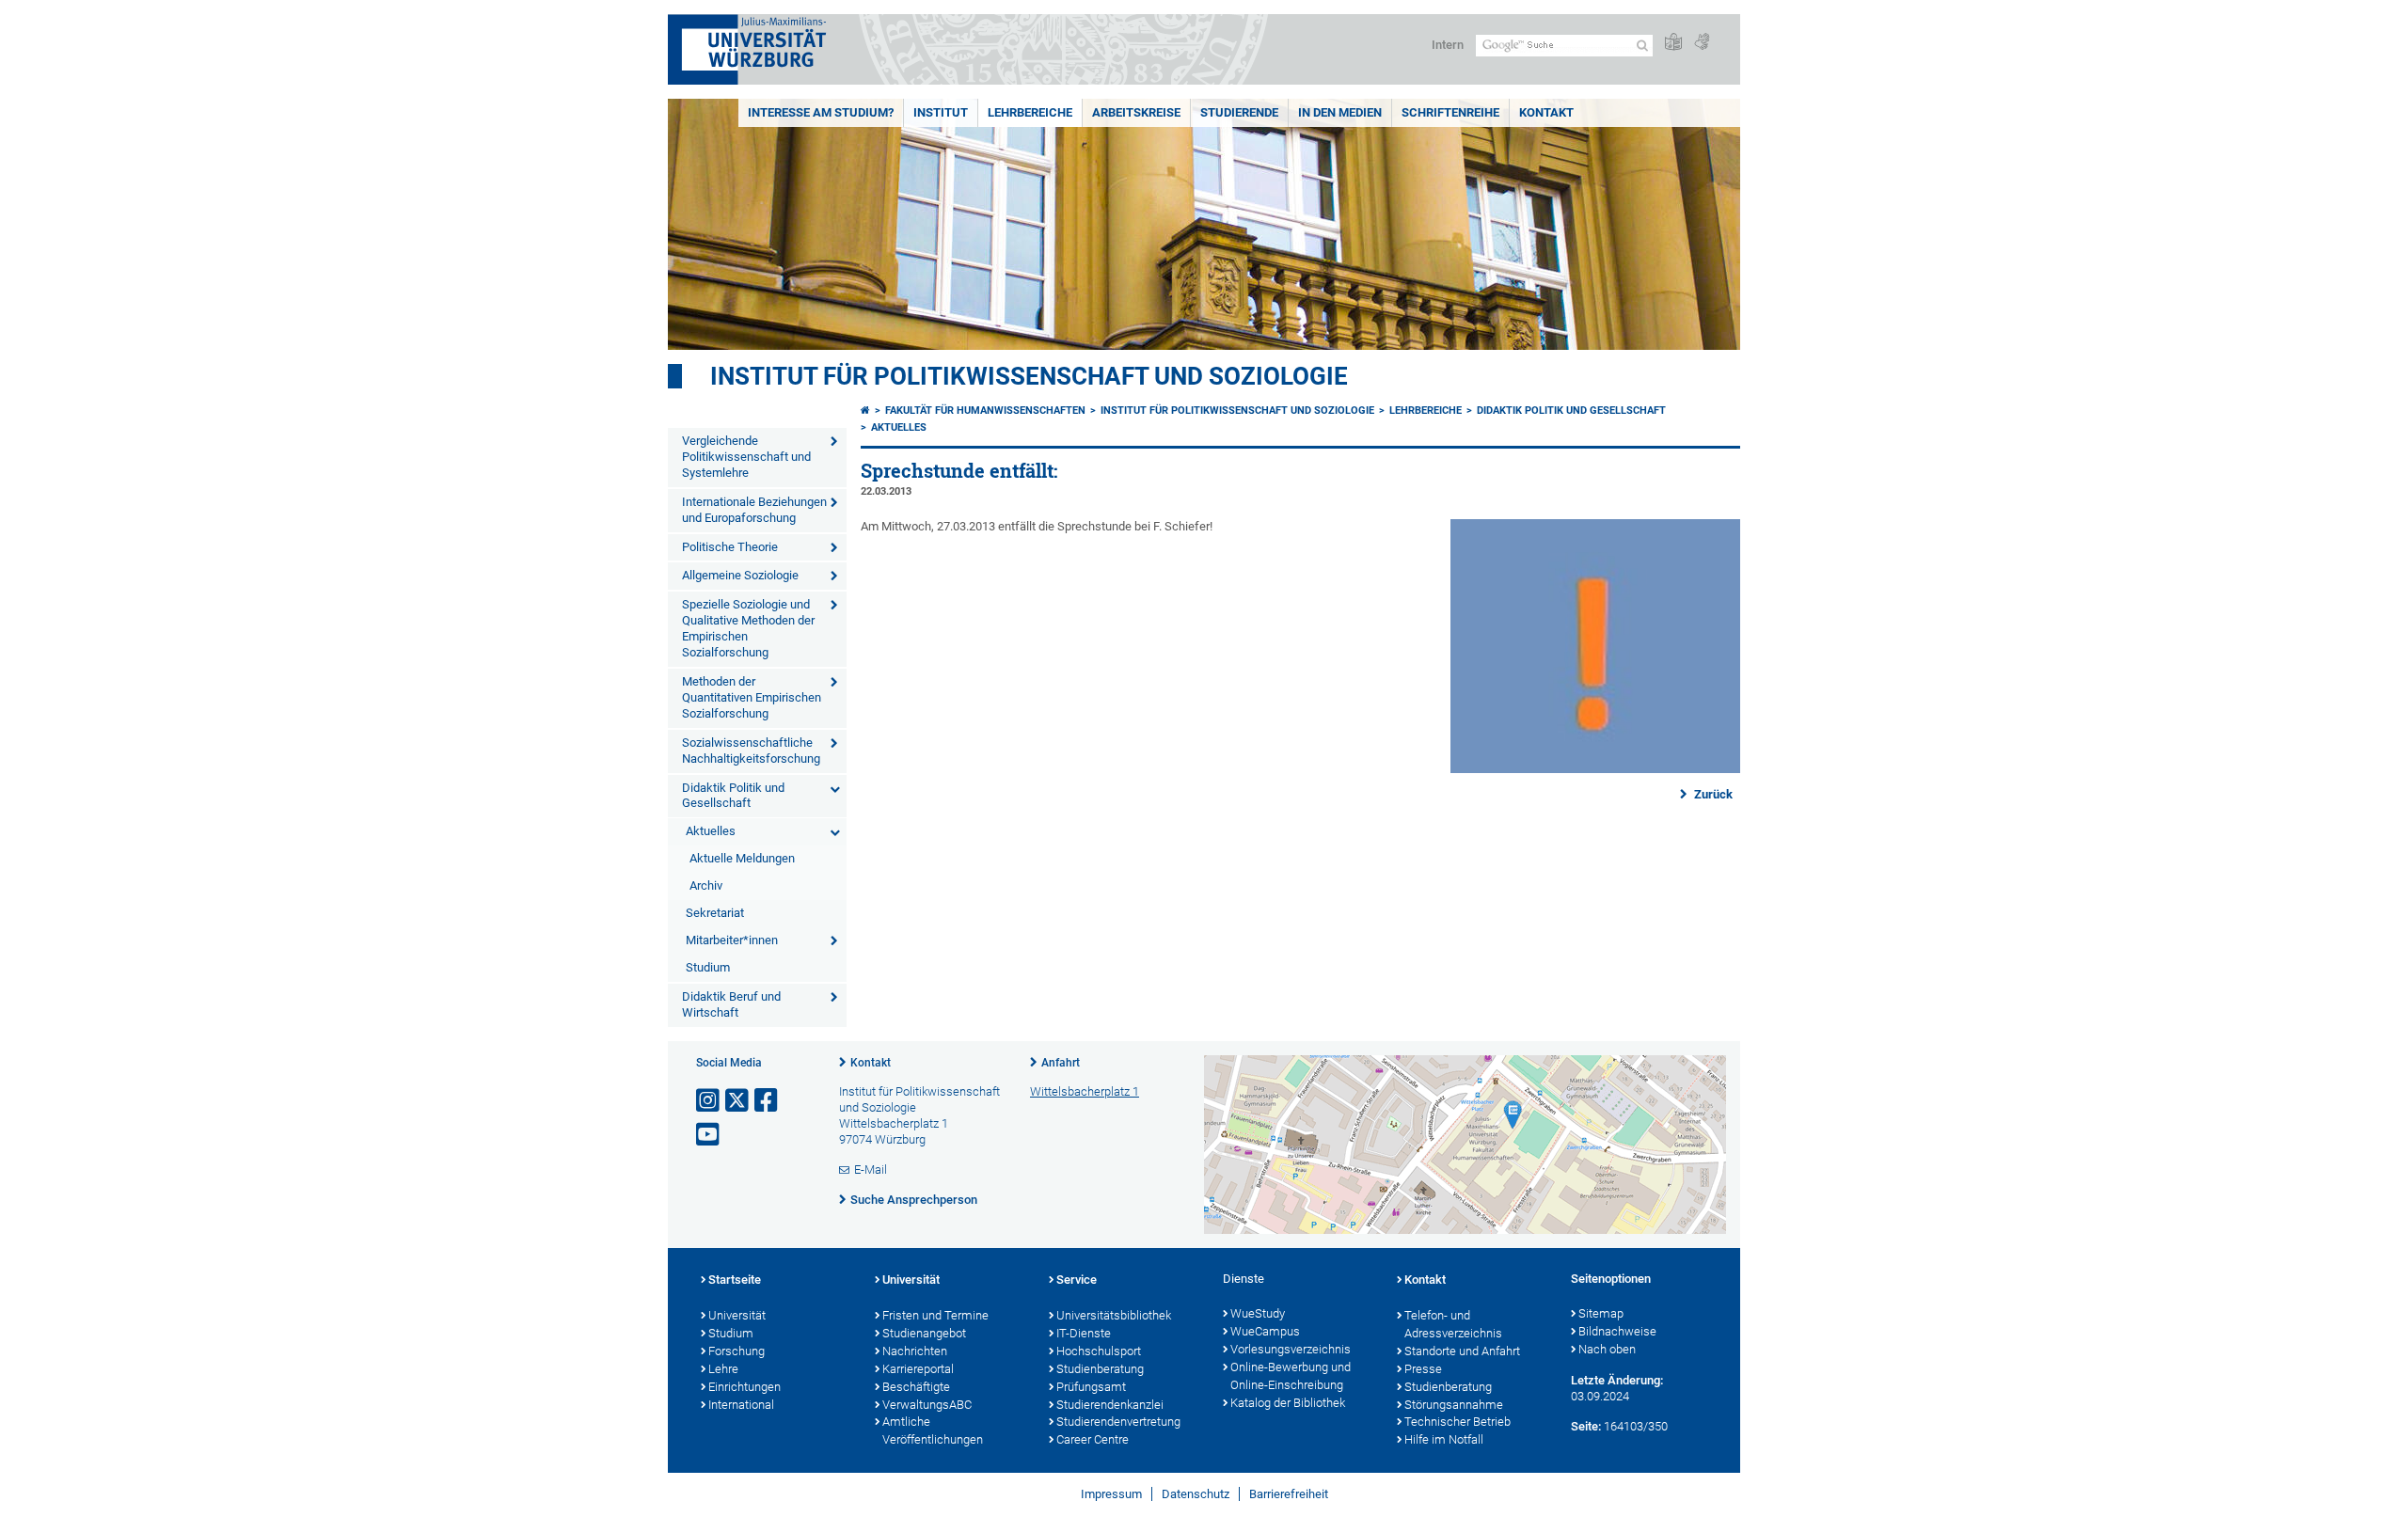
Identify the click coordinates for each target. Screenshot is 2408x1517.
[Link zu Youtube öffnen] (709, 1135)
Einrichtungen (745, 1387)
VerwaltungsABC (927, 1405)
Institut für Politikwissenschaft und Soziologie (1029, 376)
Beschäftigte (916, 1387)
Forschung (737, 1351)
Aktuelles (711, 831)
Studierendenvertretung (1118, 1422)
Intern (1448, 45)
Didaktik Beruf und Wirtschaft (731, 1004)
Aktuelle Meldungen (742, 858)
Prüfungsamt (1091, 1387)
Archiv (706, 885)
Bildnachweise (1617, 1331)
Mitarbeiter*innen (732, 940)
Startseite (735, 1280)
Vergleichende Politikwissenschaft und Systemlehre (746, 457)
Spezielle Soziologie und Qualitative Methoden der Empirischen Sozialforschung (748, 628)
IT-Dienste (1084, 1333)
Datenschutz (1196, 1494)
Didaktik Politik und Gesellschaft (733, 796)
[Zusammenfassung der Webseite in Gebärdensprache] (1702, 43)
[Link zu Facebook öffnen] (768, 1101)
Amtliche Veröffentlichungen (933, 1430)
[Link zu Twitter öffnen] (738, 1101)
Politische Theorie (730, 547)
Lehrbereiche (1030, 112)
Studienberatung (1100, 1369)
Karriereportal (918, 1369)
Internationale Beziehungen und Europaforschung (754, 510)
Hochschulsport (1099, 1351)
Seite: (1586, 1426)
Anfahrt (1061, 1063)
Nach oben (1607, 1349)
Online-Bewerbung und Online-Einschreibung (1291, 1376)
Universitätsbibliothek (1114, 1315)
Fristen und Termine (935, 1315)
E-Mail (871, 1169)
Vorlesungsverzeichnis (1291, 1349)
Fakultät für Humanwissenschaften (985, 411)
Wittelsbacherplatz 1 (1085, 1091)
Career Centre (1093, 1439)
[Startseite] (865, 411)
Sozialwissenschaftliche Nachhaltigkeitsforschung (751, 751)
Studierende (1239, 112)
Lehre (723, 1369)
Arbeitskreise (1136, 112)
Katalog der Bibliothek (1288, 1403)
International (741, 1405)
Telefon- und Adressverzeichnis (1453, 1324)
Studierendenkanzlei (1110, 1405)
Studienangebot (924, 1333)
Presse (1423, 1369)
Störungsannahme (1454, 1405)
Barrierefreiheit (1289, 1494)
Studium (708, 967)
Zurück (1712, 794)
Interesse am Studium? (821, 112)
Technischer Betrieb (1457, 1422)
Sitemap (1601, 1313)
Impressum (1111, 1494)
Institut (941, 112)
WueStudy (1258, 1313)
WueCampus (1265, 1331)
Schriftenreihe (1450, 112)
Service (1077, 1280)
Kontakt (1546, 112)
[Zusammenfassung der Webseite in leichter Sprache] (1673, 43)
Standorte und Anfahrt (1462, 1351)
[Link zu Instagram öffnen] (709, 1101)
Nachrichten (915, 1351)
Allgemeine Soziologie (740, 575)
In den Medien (1340, 112)
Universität (737, 1315)
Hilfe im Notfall (1444, 1439)
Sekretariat (715, 913)
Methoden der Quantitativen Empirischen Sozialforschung (752, 697)
